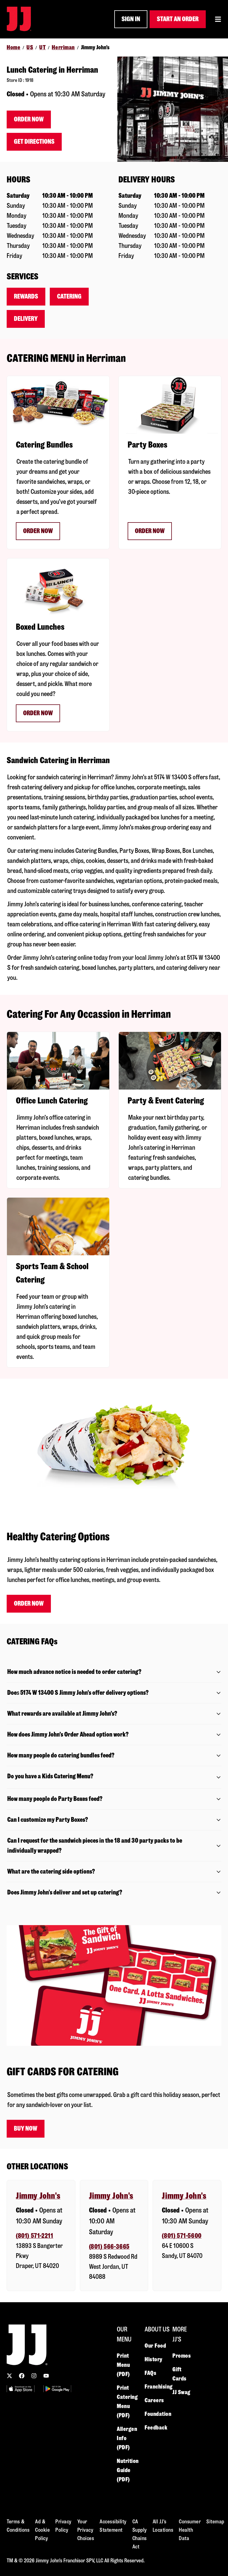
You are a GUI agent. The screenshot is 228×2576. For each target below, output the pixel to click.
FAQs (150, 2373)
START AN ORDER (178, 19)
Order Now (29, 119)
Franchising (159, 2387)
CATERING (69, 296)
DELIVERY (26, 319)
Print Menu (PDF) (123, 2365)
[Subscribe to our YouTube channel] (46, 2376)
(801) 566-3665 (109, 2247)
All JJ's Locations (163, 2526)
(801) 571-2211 (34, 2236)
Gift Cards (179, 2374)
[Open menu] (218, 19)
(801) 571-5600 (182, 2236)
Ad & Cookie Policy (42, 2530)
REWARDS (26, 296)
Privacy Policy (64, 2526)
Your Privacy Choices (86, 2530)
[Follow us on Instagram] (34, 2376)
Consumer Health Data (190, 2530)
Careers (154, 2400)
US (30, 47)
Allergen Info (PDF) (127, 2438)
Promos (182, 2356)
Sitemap (215, 2522)
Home (13, 47)
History (153, 2359)
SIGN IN (131, 19)
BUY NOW (26, 2129)
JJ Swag (181, 2392)
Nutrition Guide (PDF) (128, 2470)
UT (42, 47)
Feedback (156, 2428)
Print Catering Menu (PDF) (127, 2402)
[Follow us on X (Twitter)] (9, 2376)
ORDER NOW (38, 531)
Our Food (155, 2346)
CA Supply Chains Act (140, 2534)
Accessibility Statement (113, 2526)
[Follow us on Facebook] (22, 2376)
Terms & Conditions (18, 2526)
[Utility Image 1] (21, 2389)
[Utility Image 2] (57, 2389)
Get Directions (34, 142)
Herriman (63, 47)
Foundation (158, 2414)
